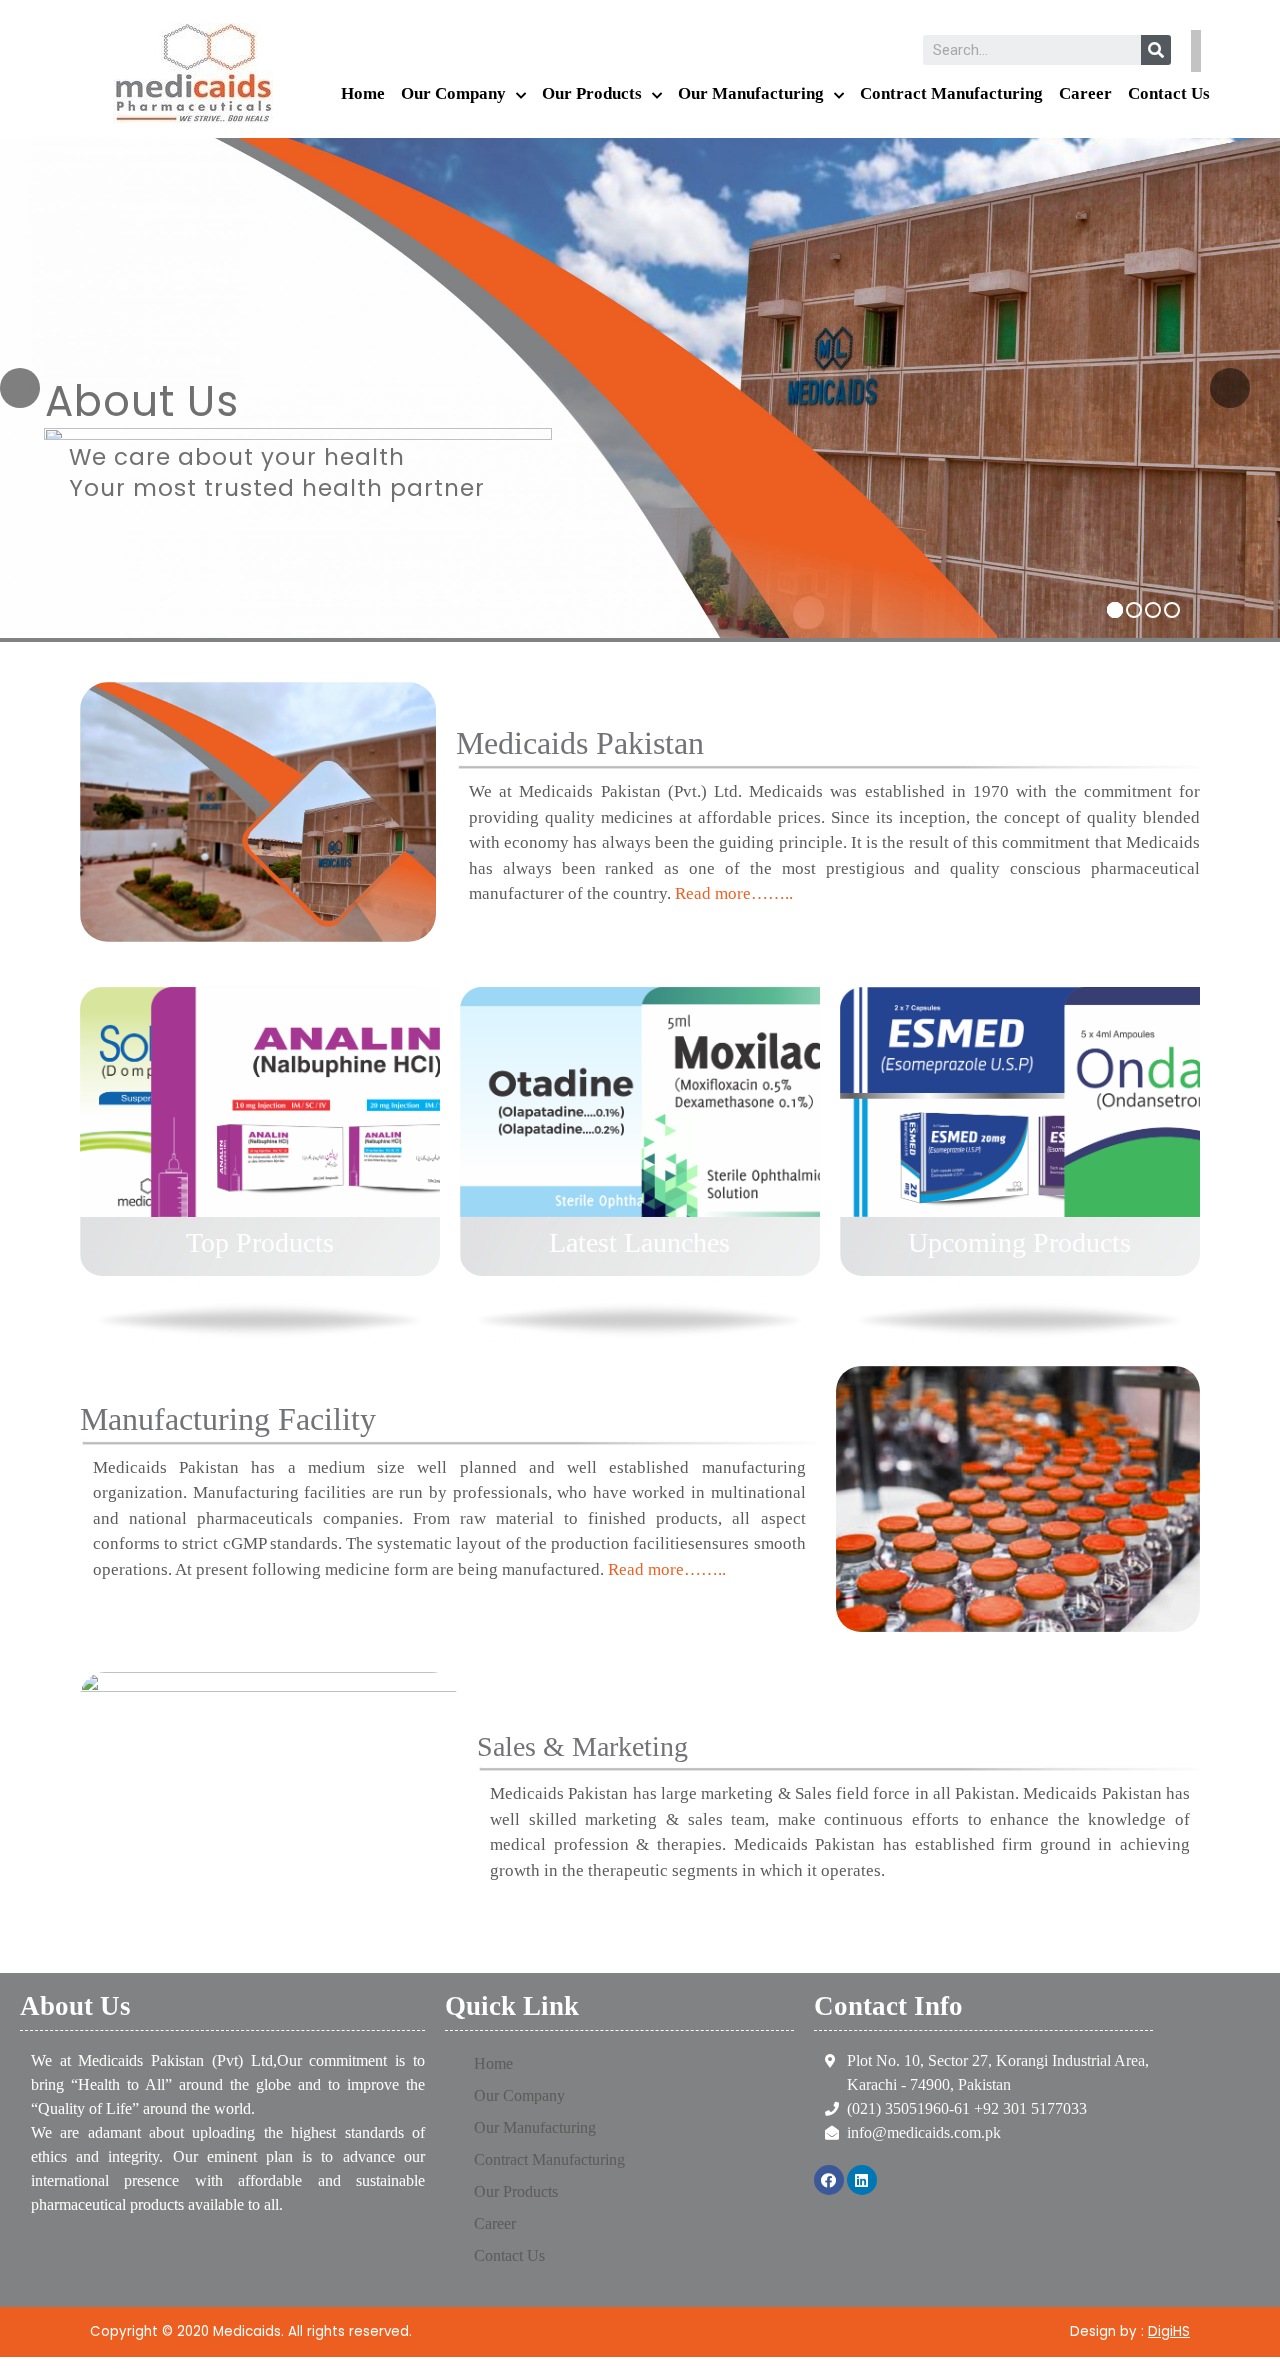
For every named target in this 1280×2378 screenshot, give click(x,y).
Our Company (453, 93)
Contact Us (1169, 93)
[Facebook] (829, 2180)
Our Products (592, 93)
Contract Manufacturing (951, 93)
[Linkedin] (862, 2180)
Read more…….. (734, 893)
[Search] (1156, 50)
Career (1085, 93)
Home (363, 93)
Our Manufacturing (751, 93)
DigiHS (1169, 2331)
